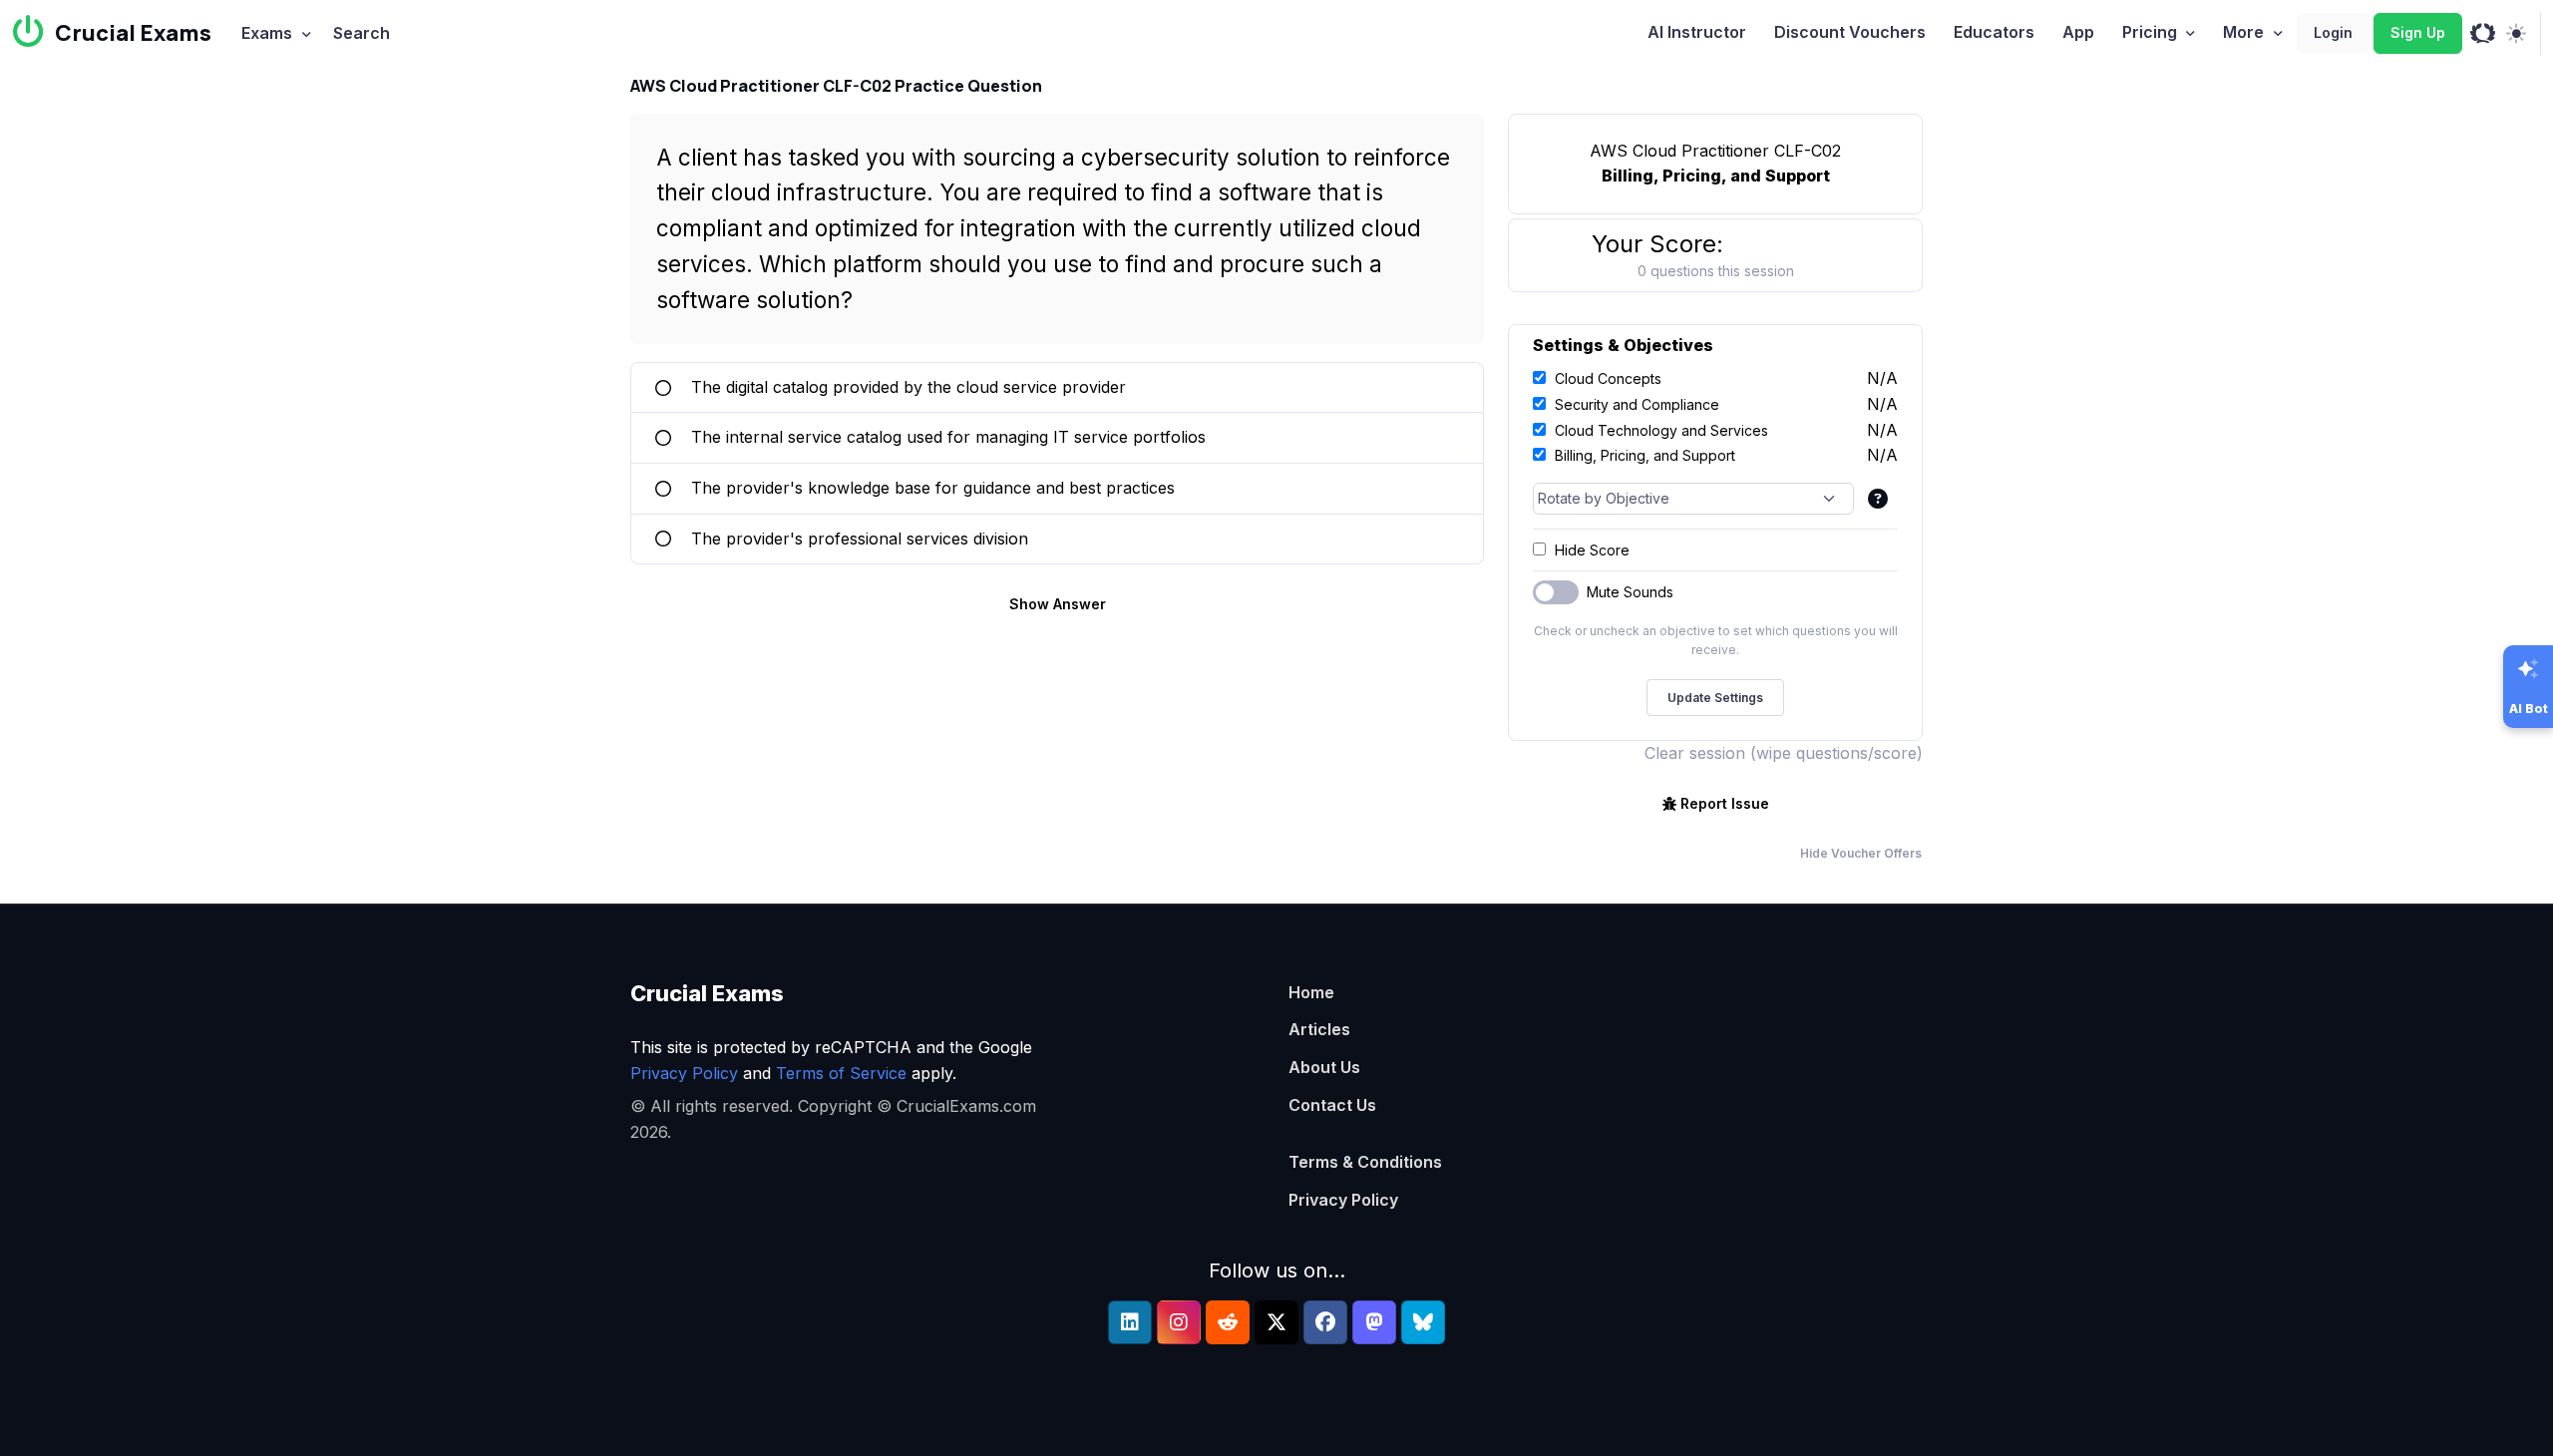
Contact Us (1332, 1105)
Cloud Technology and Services (1661, 430)
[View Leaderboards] (2483, 34)
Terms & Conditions (1365, 1162)
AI (1697, 32)
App (2078, 32)
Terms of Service (841, 1073)
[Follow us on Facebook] (1325, 1322)
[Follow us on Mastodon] (1374, 1322)
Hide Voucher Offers (1861, 853)
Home (1311, 992)
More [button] (2243, 32)
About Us (1324, 1067)
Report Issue (1725, 803)
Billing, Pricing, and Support (1645, 455)
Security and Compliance (1637, 404)
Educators (1994, 32)
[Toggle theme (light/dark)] (2516, 34)
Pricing (2150, 32)
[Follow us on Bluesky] (1423, 1322)
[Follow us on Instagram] (1179, 1322)
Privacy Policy (684, 1073)
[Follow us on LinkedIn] (1130, 1322)
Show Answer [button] (1058, 604)
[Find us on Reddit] (1228, 1322)
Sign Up (2418, 32)
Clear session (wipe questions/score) (1784, 753)
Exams (267, 33)
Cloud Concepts (1608, 378)
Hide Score (1592, 550)
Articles (1319, 1029)
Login (2333, 32)
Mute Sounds (1630, 592)
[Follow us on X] (1276, 1322)
